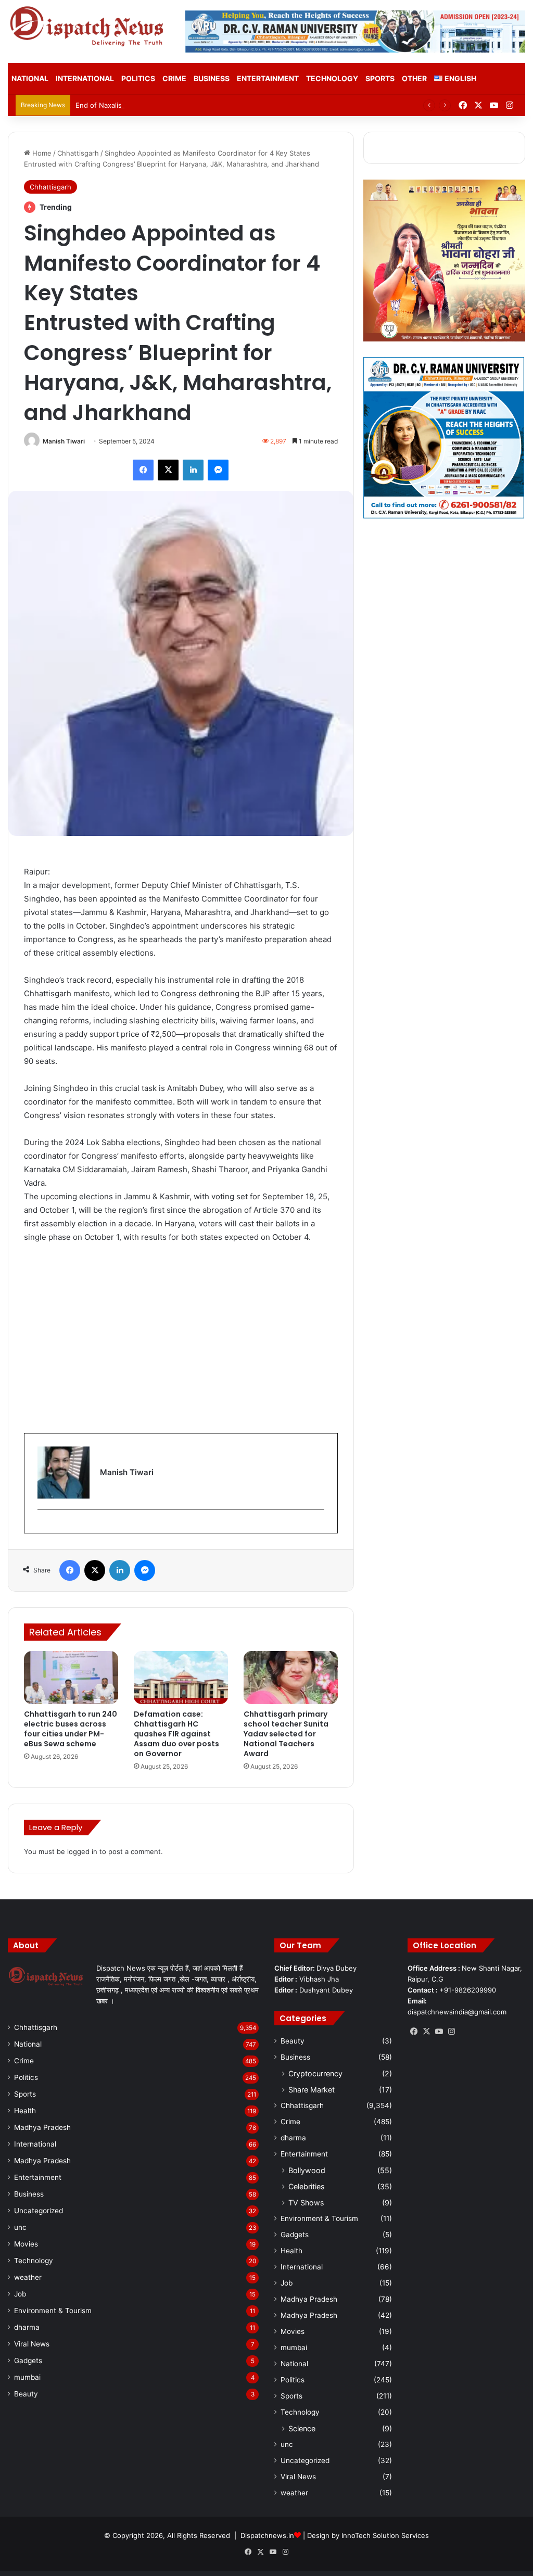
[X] (426, 2032)
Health (25, 2111)
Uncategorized (39, 2211)
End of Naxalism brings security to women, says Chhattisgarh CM (182, 105)
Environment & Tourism (53, 2311)
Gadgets (28, 2361)
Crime (174, 78)
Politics (138, 78)
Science (302, 2428)
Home (41, 153)
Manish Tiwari (64, 441)
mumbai (27, 2377)
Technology (332, 78)
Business (212, 78)
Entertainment (268, 78)
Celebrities (306, 2186)
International (85, 78)
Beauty (26, 2394)
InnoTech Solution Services (385, 2535)
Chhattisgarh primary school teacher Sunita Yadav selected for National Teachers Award (286, 1734)
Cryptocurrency (315, 2073)
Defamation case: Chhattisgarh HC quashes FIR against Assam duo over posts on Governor (176, 1734)
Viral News (32, 2344)
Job (20, 2294)
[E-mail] (43, 1526)
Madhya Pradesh (42, 2127)
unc (20, 2227)
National (30, 78)
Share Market (312, 2090)
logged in (82, 1851)
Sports (380, 78)
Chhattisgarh (78, 153)
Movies (26, 2244)
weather (28, 2277)
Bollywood (307, 2170)
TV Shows (306, 2203)
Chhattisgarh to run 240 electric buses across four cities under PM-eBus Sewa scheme (71, 1729)
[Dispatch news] (89, 27)
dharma (27, 2327)
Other (414, 78)
